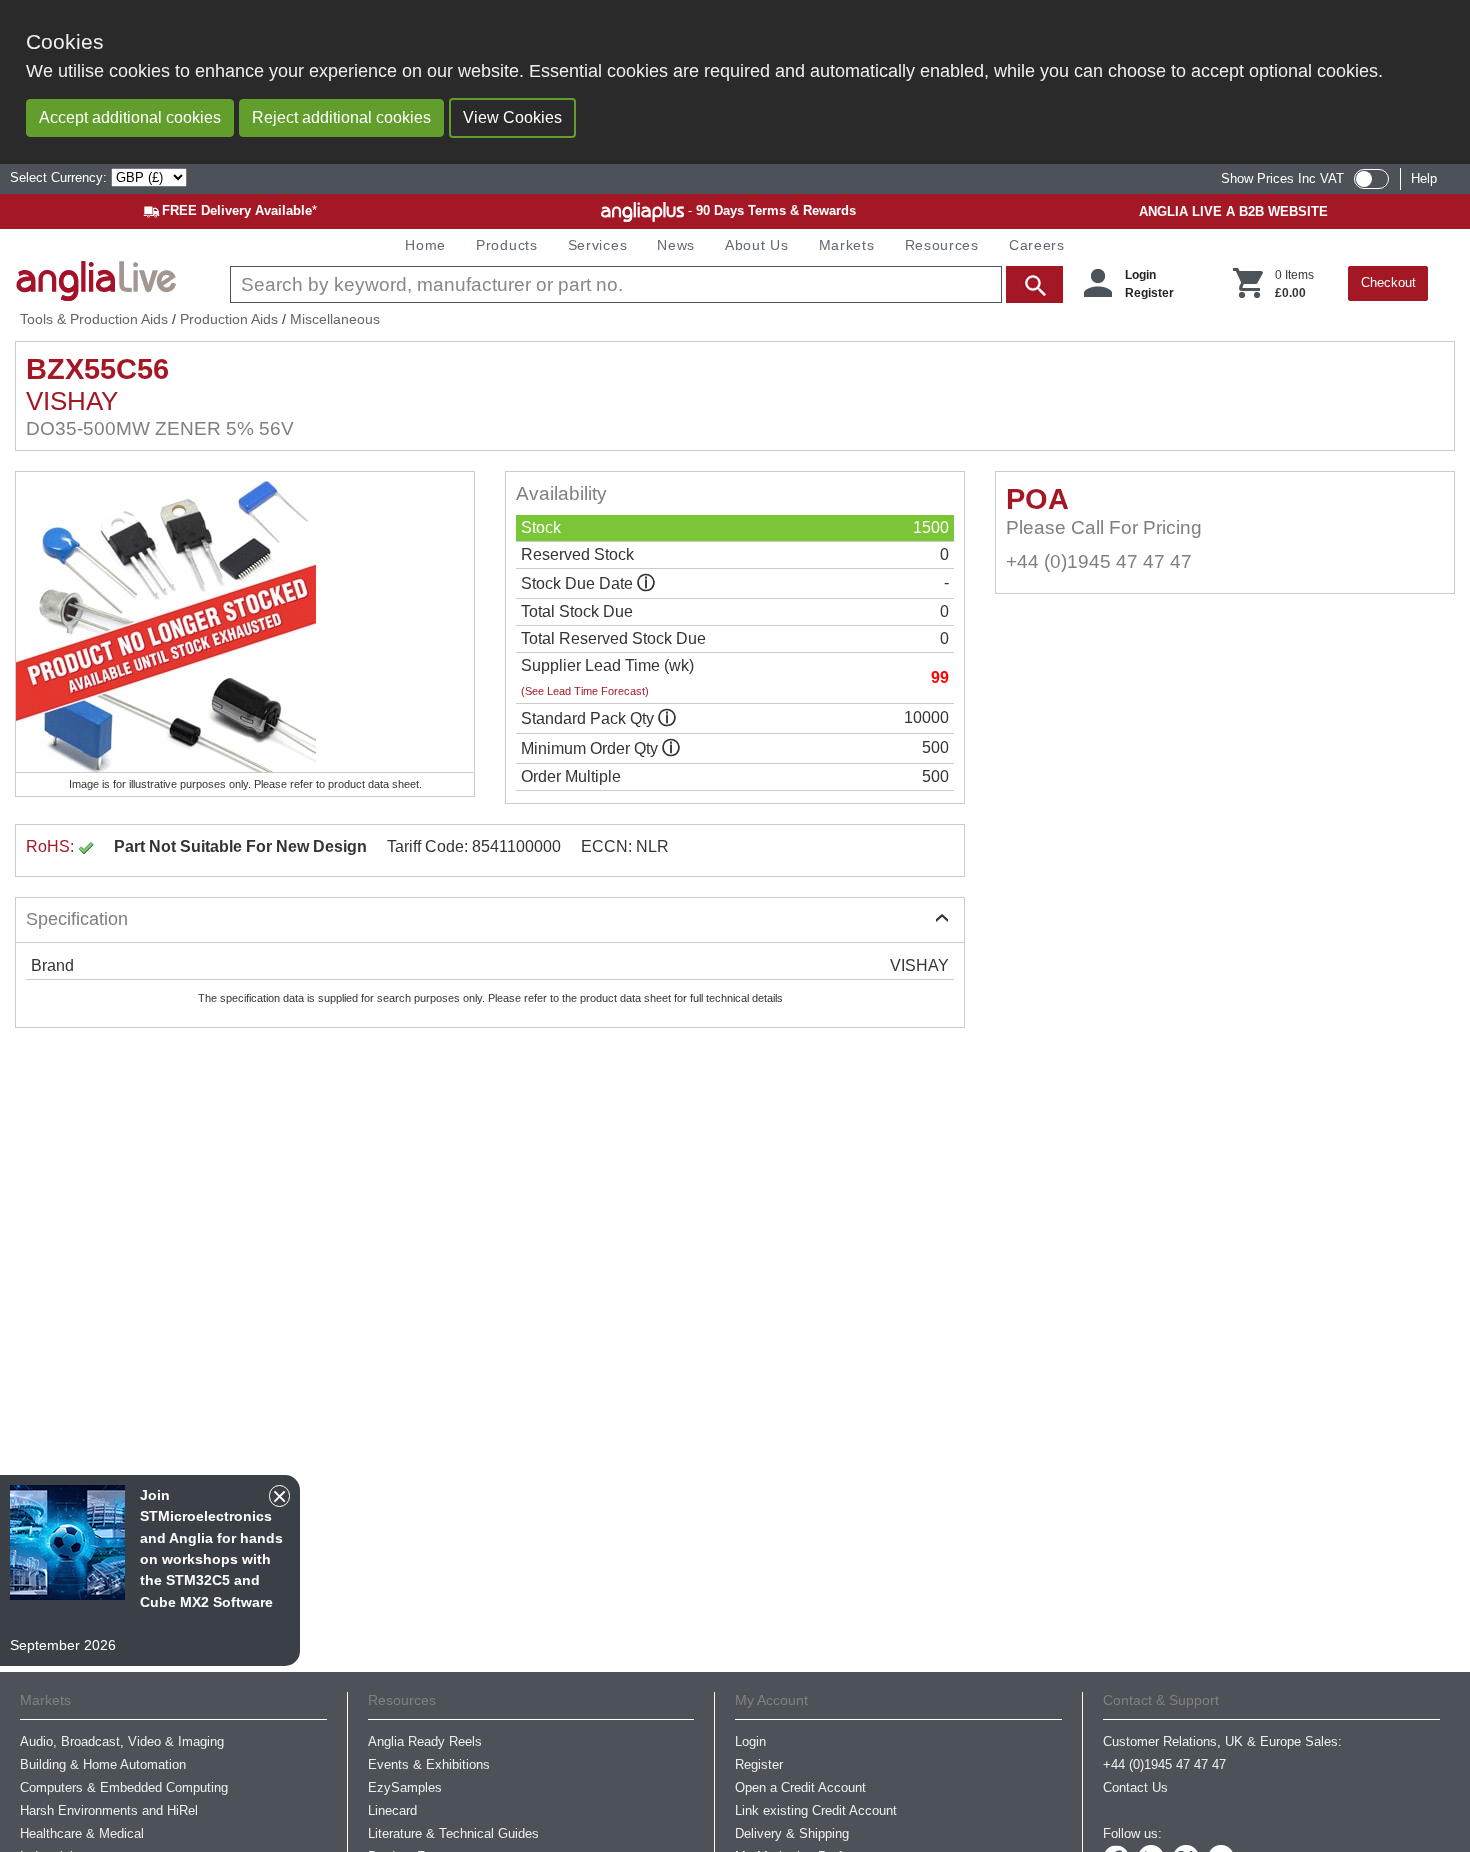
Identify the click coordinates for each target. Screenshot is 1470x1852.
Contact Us (1135, 1787)
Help (1424, 178)
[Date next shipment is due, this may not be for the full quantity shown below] (646, 583)
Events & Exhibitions (429, 1764)
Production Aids (229, 319)
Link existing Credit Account (816, 1810)
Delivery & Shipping (792, 1833)
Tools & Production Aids (94, 319)
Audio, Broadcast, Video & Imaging (122, 1741)
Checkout (1388, 282)
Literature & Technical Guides (453, 1833)
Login (1140, 275)
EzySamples (405, 1787)
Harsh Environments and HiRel (109, 1810)
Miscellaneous (335, 319)
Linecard (392, 1810)
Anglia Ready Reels (425, 1741)
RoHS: (52, 846)
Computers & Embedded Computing (124, 1787)
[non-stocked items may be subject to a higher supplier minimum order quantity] (667, 718)
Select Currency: (60, 177)
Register (1149, 293)
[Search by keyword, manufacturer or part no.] (644, 284)
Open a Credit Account (800, 1787)
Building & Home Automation (103, 1764)
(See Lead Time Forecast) (585, 691)
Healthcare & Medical (82, 1833)
